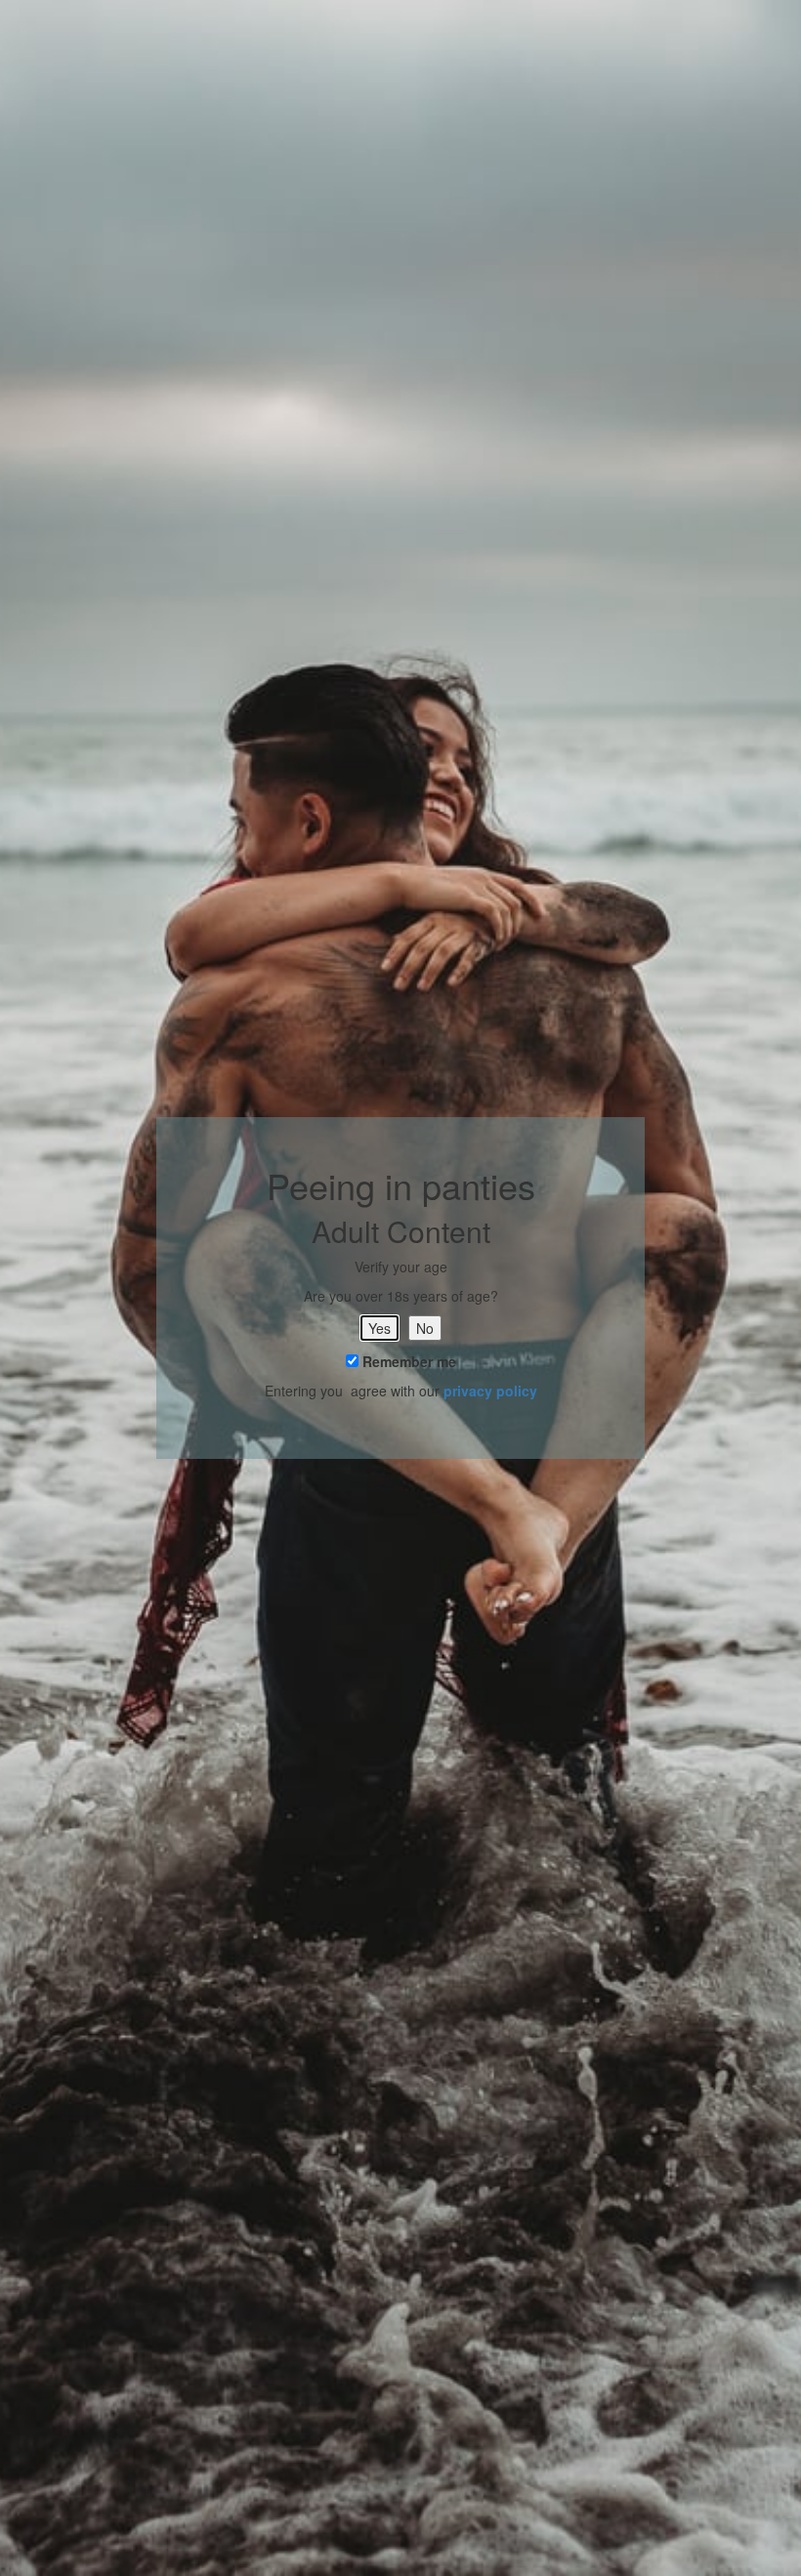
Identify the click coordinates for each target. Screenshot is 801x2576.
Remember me (407, 1361)
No (425, 1328)
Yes (379, 1328)
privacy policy (490, 1391)
